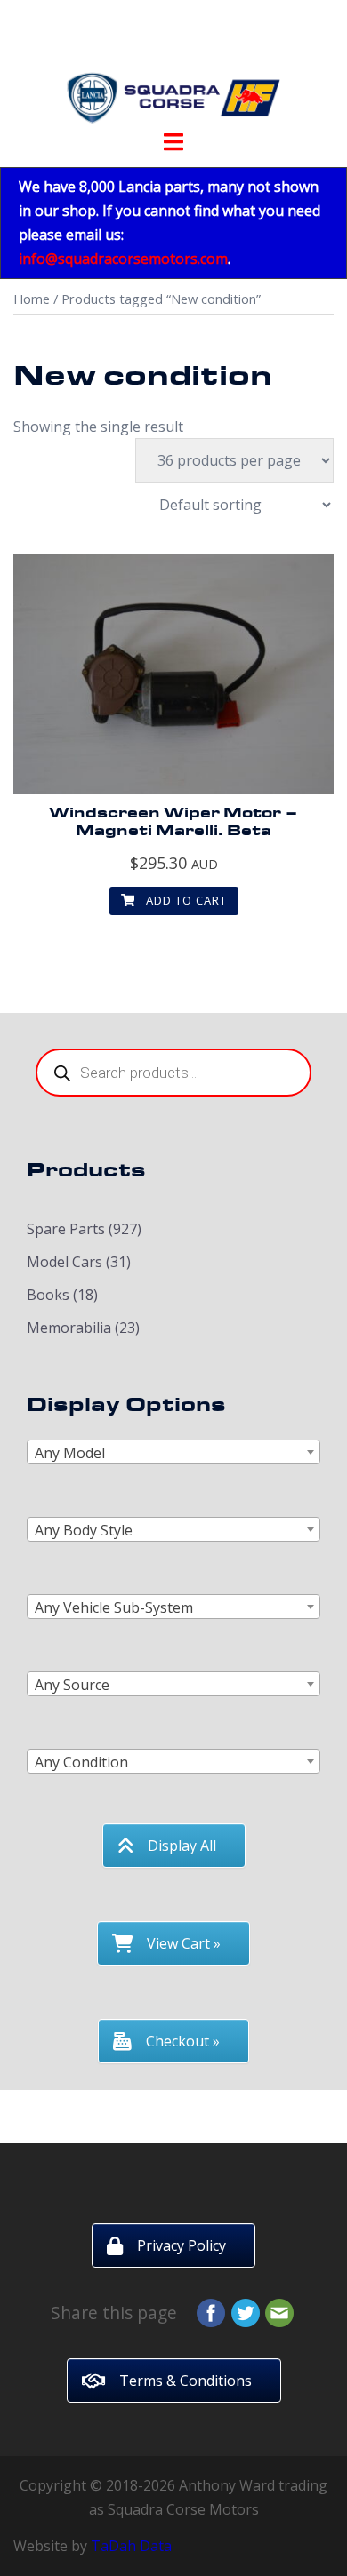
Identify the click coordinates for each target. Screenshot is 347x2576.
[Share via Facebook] (211, 2311)
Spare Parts (66, 1229)
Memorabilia (69, 1328)
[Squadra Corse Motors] (173, 69)
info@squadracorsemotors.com (123, 259)
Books (48, 1295)
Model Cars (65, 1262)
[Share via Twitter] (246, 2311)
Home (32, 299)
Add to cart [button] (185, 900)
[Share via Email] (279, 2311)
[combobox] (173, 1452)
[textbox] (173, 1453)
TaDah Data (131, 2546)
